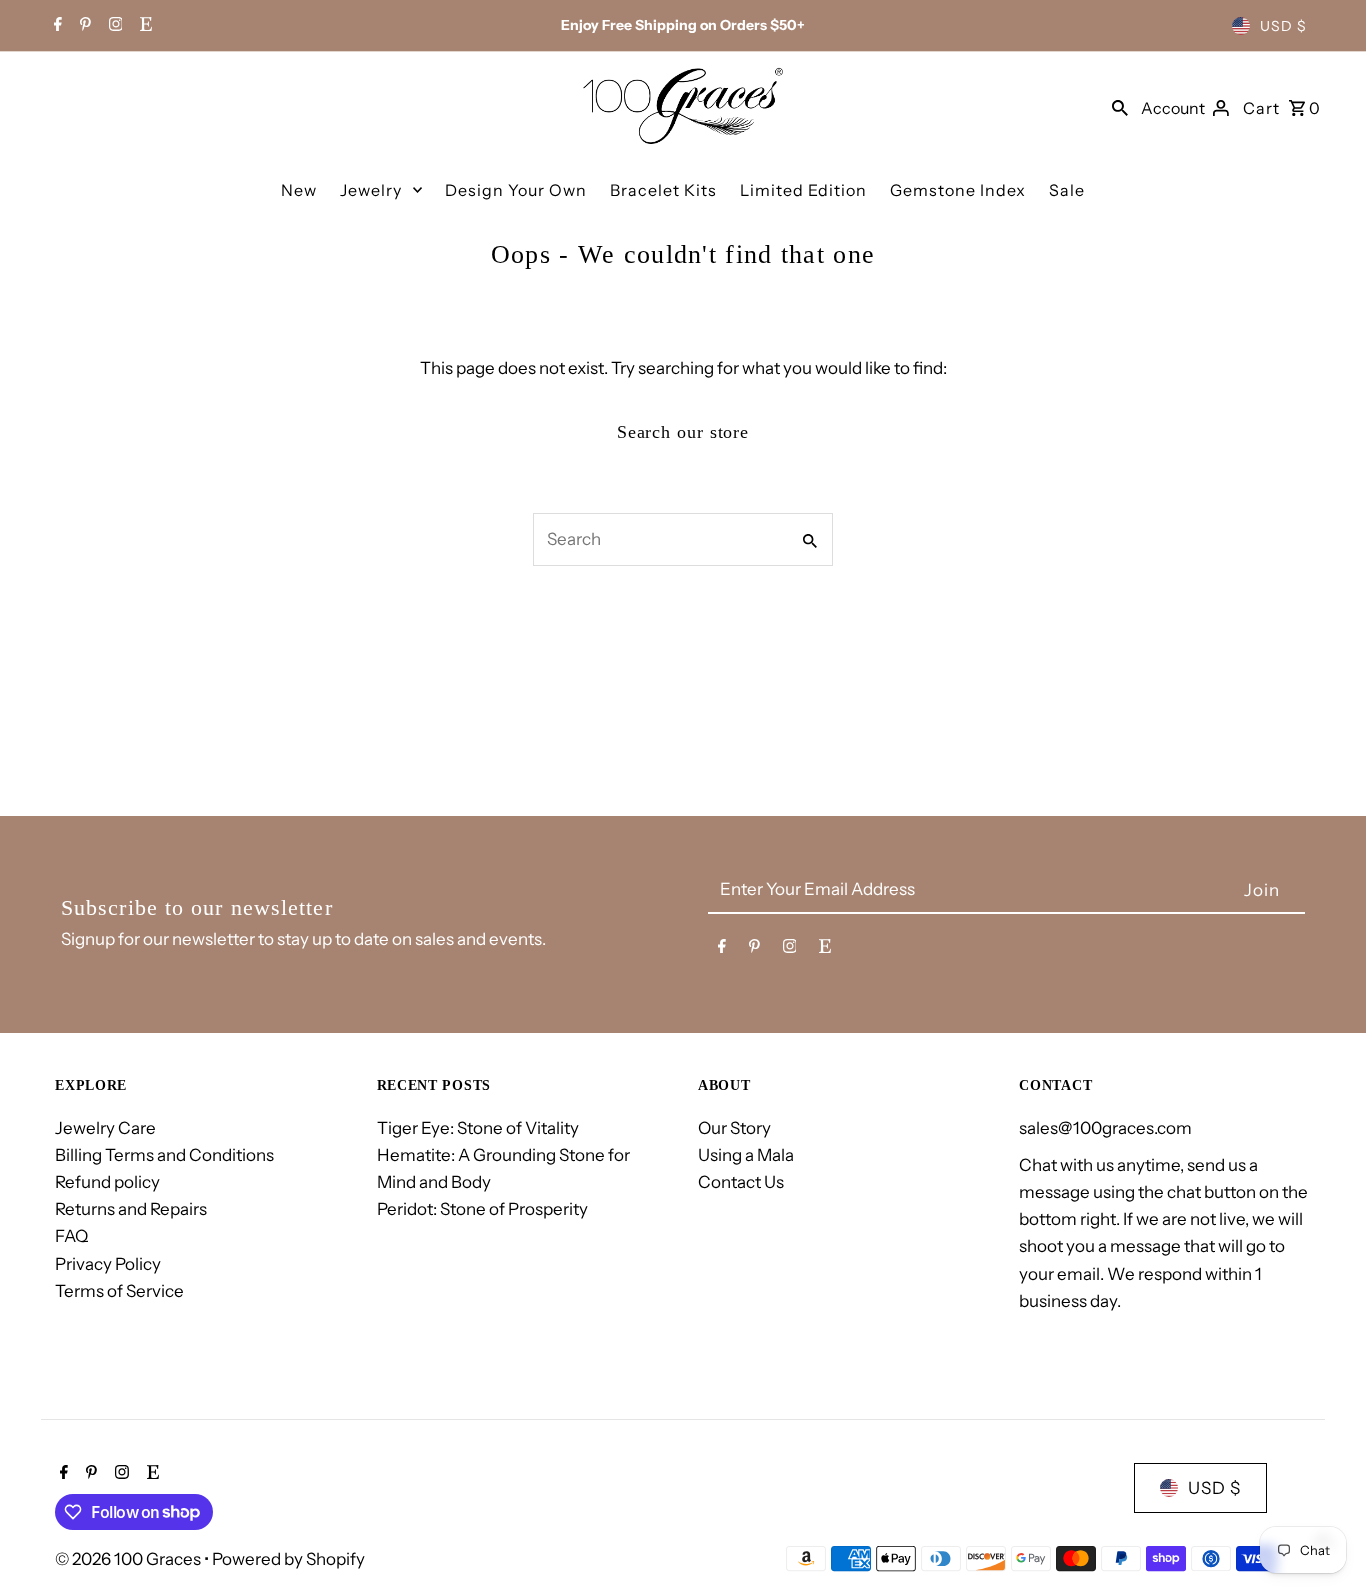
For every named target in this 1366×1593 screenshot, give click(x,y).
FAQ (71, 1236)
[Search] (1120, 106)
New (299, 190)
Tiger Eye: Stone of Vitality (478, 1128)
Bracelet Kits (663, 190)
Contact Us (741, 1182)
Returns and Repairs (131, 1209)
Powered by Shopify (288, 1559)
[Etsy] (143, 26)
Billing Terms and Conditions (164, 1155)
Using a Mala (746, 1155)
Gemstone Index (958, 190)
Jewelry (371, 190)
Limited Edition (803, 190)
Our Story (734, 1128)
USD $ (1283, 26)
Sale (1067, 190)
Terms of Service (119, 1291)
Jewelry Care (105, 1128)
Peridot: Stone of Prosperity (482, 1209)
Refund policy (107, 1182)
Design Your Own (516, 190)
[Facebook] (55, 26)
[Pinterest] (83, 26)
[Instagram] (113, 26)
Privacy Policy (108, 1264)
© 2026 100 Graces (129, 1559)
